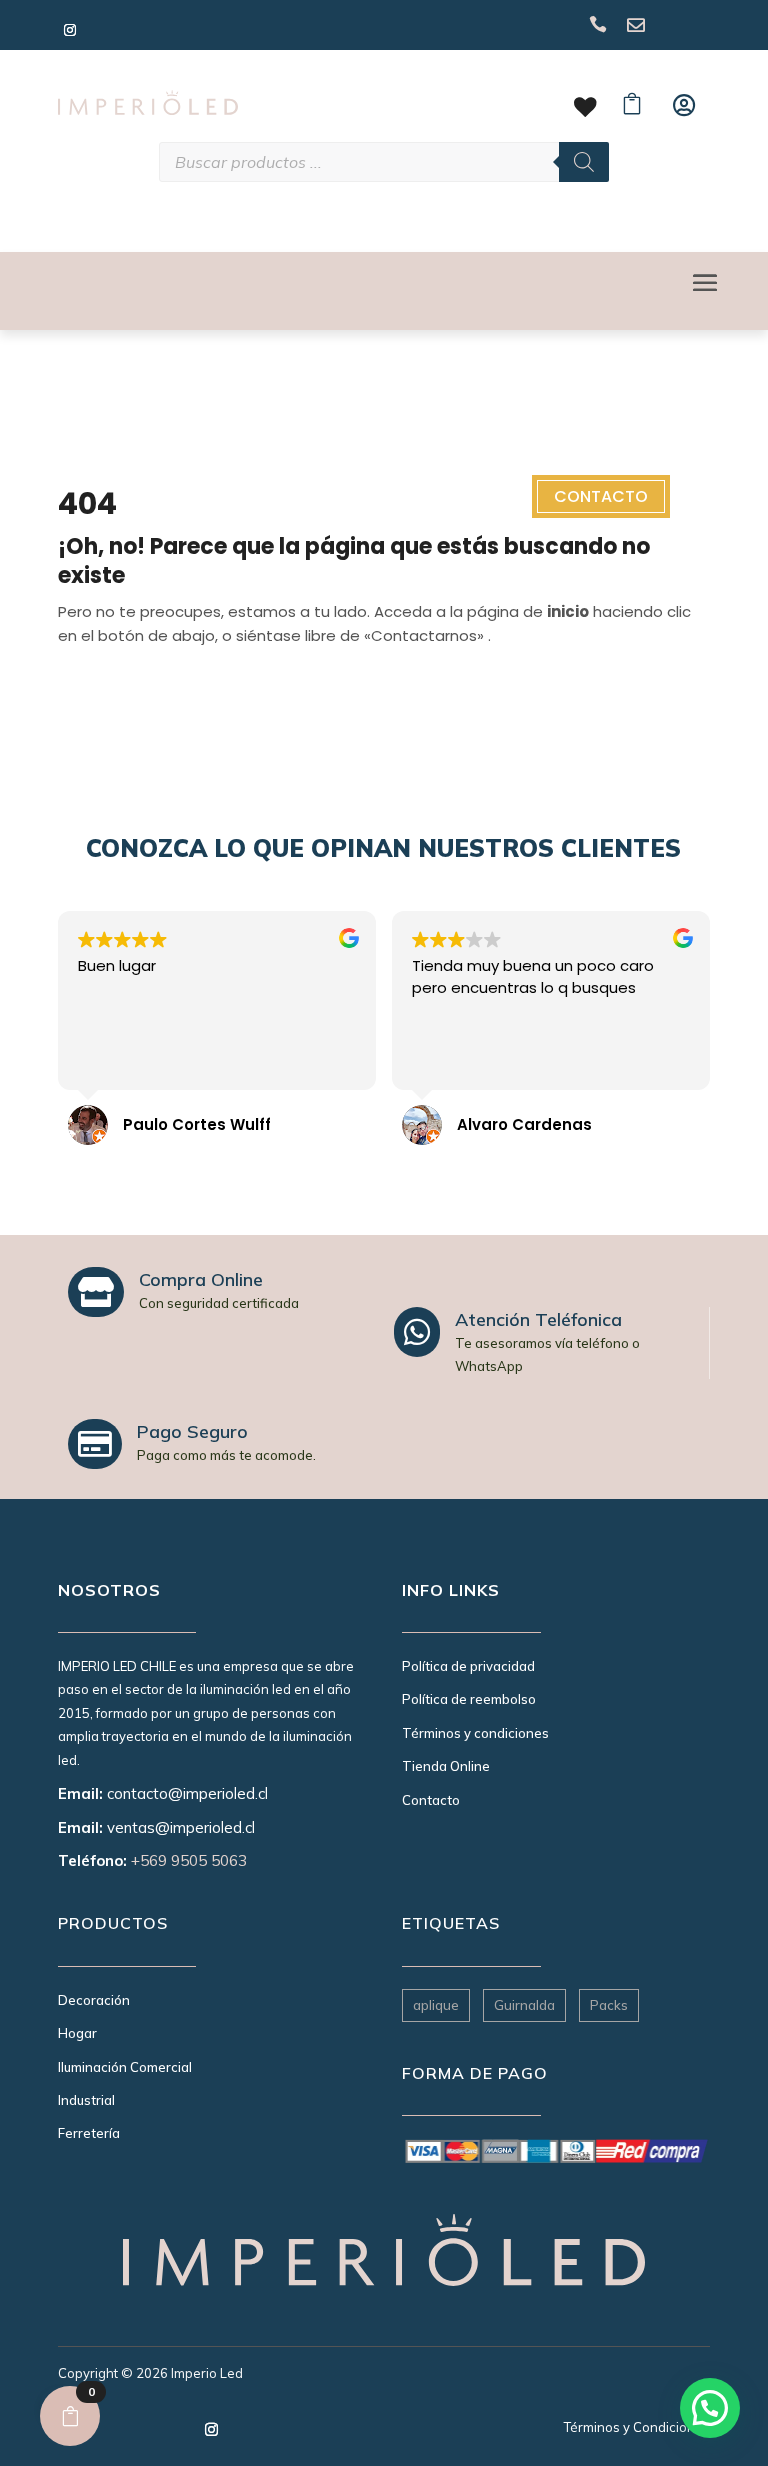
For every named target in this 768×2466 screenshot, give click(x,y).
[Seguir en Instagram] (70, 30)
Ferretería (89, 2133)
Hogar (77, 2033)
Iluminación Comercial (125, 2067)
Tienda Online (446, 1766)
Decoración (94, 2000)
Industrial (86, 2100)
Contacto (601, 496)
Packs (609, 2005)
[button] (710, 2408)
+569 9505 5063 (189, 1860)
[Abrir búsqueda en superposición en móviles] (384, 162)
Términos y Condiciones (637, 2427)
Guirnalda (524, 2005)
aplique (436, 2005)
